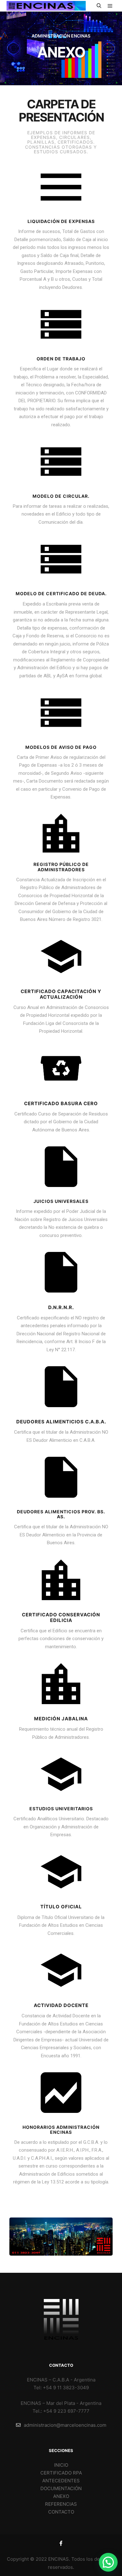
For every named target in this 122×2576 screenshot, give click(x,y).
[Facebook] (61, 2543)
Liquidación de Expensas (61, 221)
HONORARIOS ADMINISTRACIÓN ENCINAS (61, 2130)
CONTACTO (61, 2512)
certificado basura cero (61, 1103)
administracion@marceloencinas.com (65, 2425)
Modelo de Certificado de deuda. (61, 593)
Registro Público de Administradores (61, 867)
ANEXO (61, 2496)
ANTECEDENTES (61, 2481)
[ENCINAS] (46, 6)
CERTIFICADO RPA (61, 2473)
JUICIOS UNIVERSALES (61, 1201)
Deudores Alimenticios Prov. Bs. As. (61, 1514)
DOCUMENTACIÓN (61, 2488)
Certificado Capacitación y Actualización (61, 994)
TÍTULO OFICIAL (61, 1907)
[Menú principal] (110, 6)
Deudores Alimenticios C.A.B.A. (61, 1422)
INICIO (61, 2465)
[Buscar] (99, 6)
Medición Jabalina (61, 1719)
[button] (108, 2562)
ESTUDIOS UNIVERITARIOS (61, 1809)
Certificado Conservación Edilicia (61, 1617)
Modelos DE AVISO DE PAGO (61, 747)
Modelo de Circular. (61, 496)
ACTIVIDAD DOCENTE (61, 2005)
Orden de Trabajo (61, 359)
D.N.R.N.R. (61, 1307)
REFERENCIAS (61, 2504)
